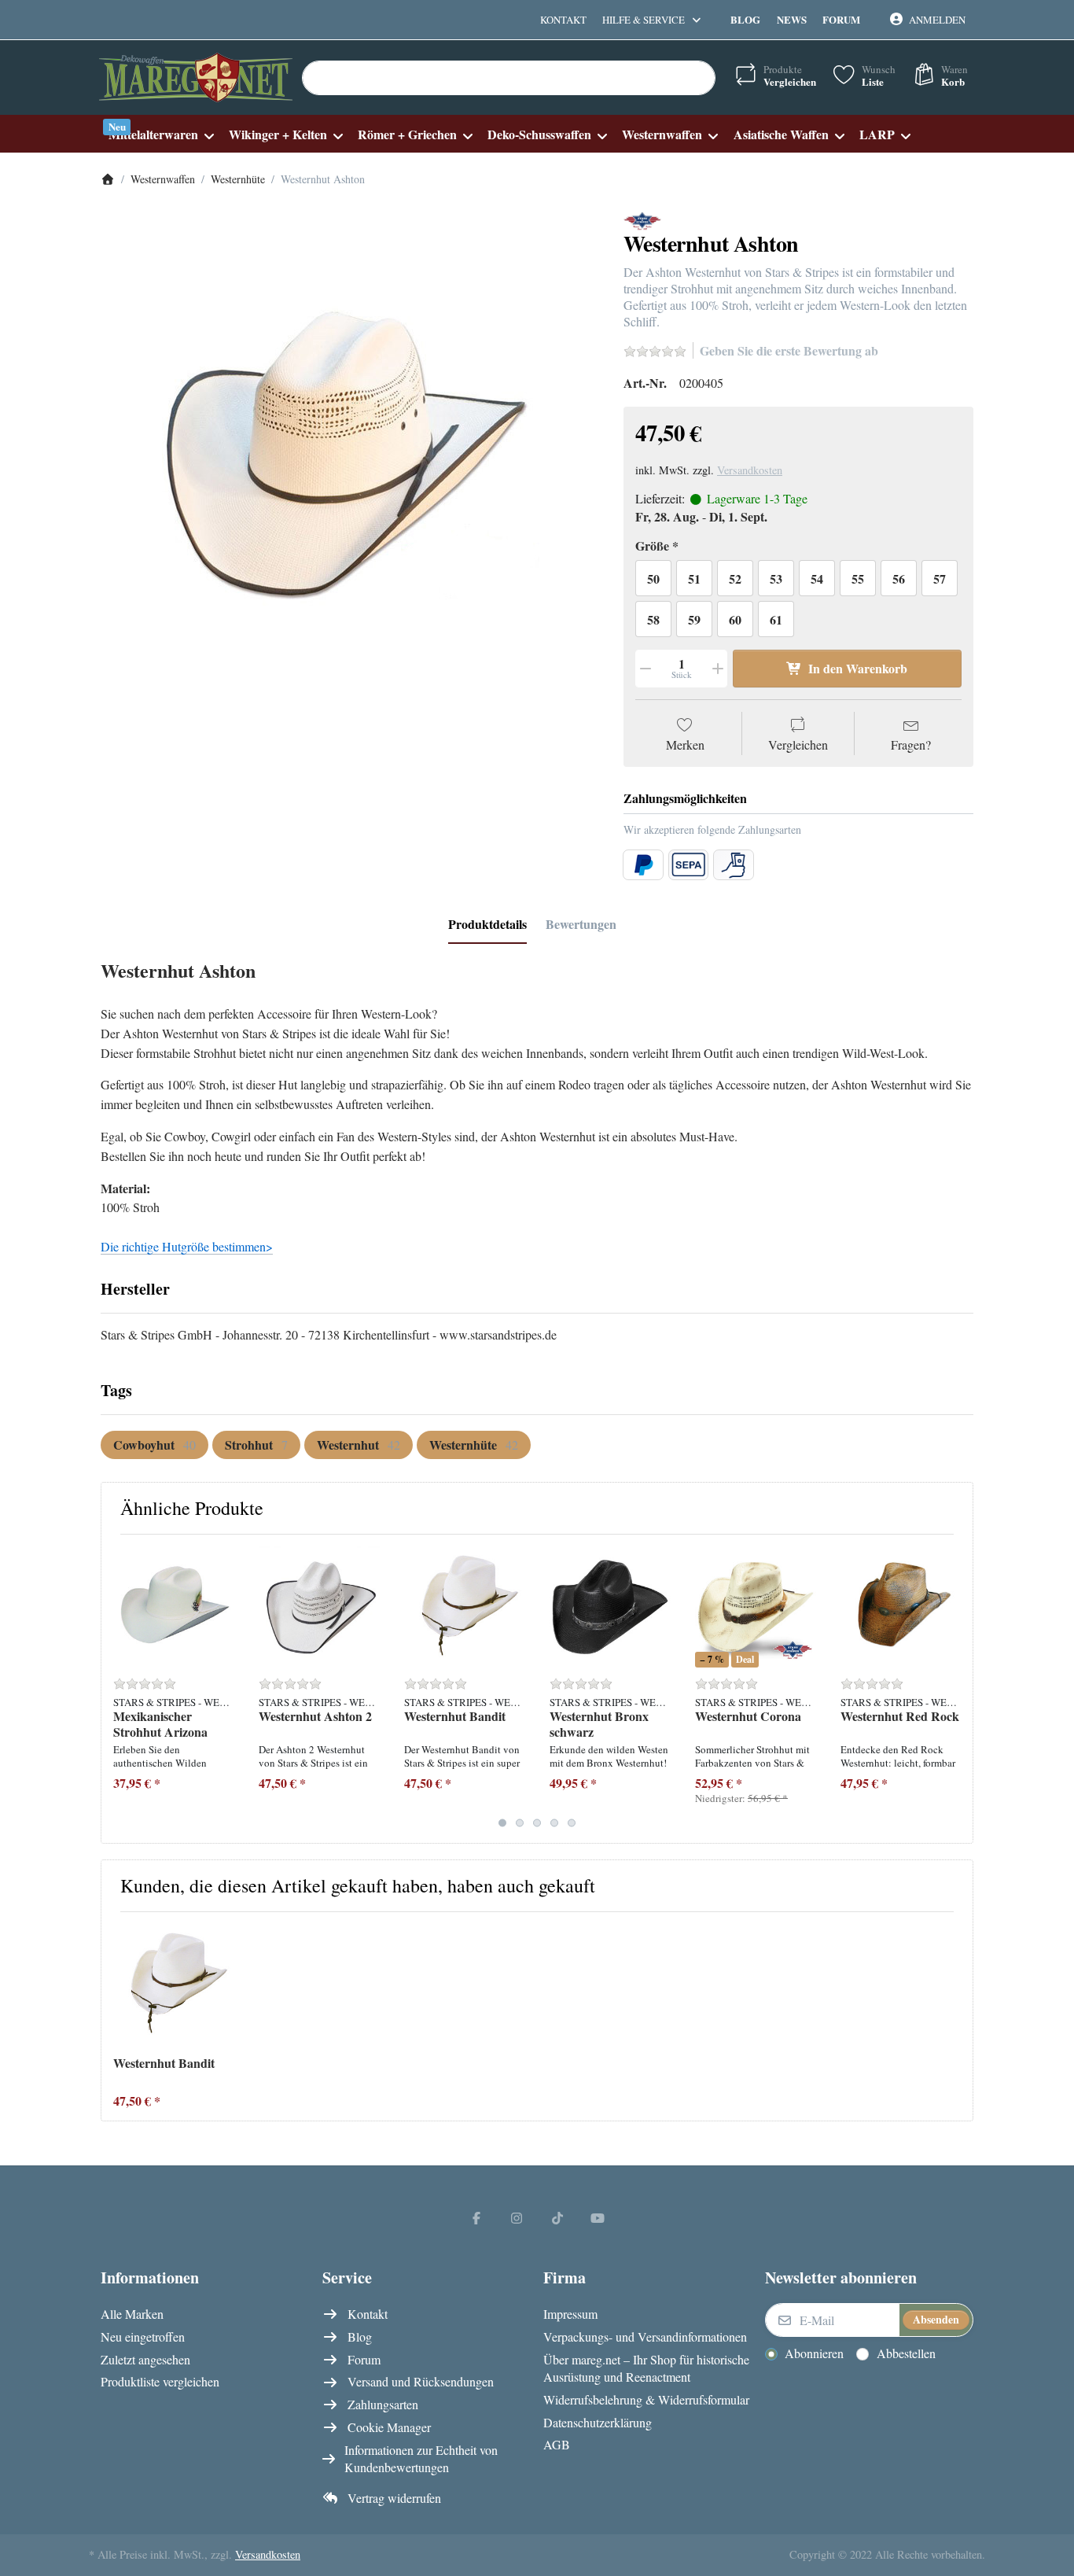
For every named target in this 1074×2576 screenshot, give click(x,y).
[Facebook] (476, 2217)
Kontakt (563, 20)
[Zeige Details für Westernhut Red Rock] (901, 1607)
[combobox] (509, 78)
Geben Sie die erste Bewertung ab (789, 350)
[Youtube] (598, 2217)
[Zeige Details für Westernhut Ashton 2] (319, 1607)
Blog (745, 19)
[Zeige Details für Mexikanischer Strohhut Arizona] (174, 1607)
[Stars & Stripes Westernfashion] (642, 219)
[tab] (487, 924)
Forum (841, 19)
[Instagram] (517, 2217)
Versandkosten (750, 470)
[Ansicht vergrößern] (350, 461)
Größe (652, 546)
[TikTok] (557, 2217)
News (792, 19)
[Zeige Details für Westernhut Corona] (756, 1607)
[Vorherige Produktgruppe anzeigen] (119, 1689)
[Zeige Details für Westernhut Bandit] (465, 1607)
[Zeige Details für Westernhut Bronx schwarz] (610, 1607)
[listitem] (350, 461)
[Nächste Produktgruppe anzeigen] (955, 1689)
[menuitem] (161, 134)
